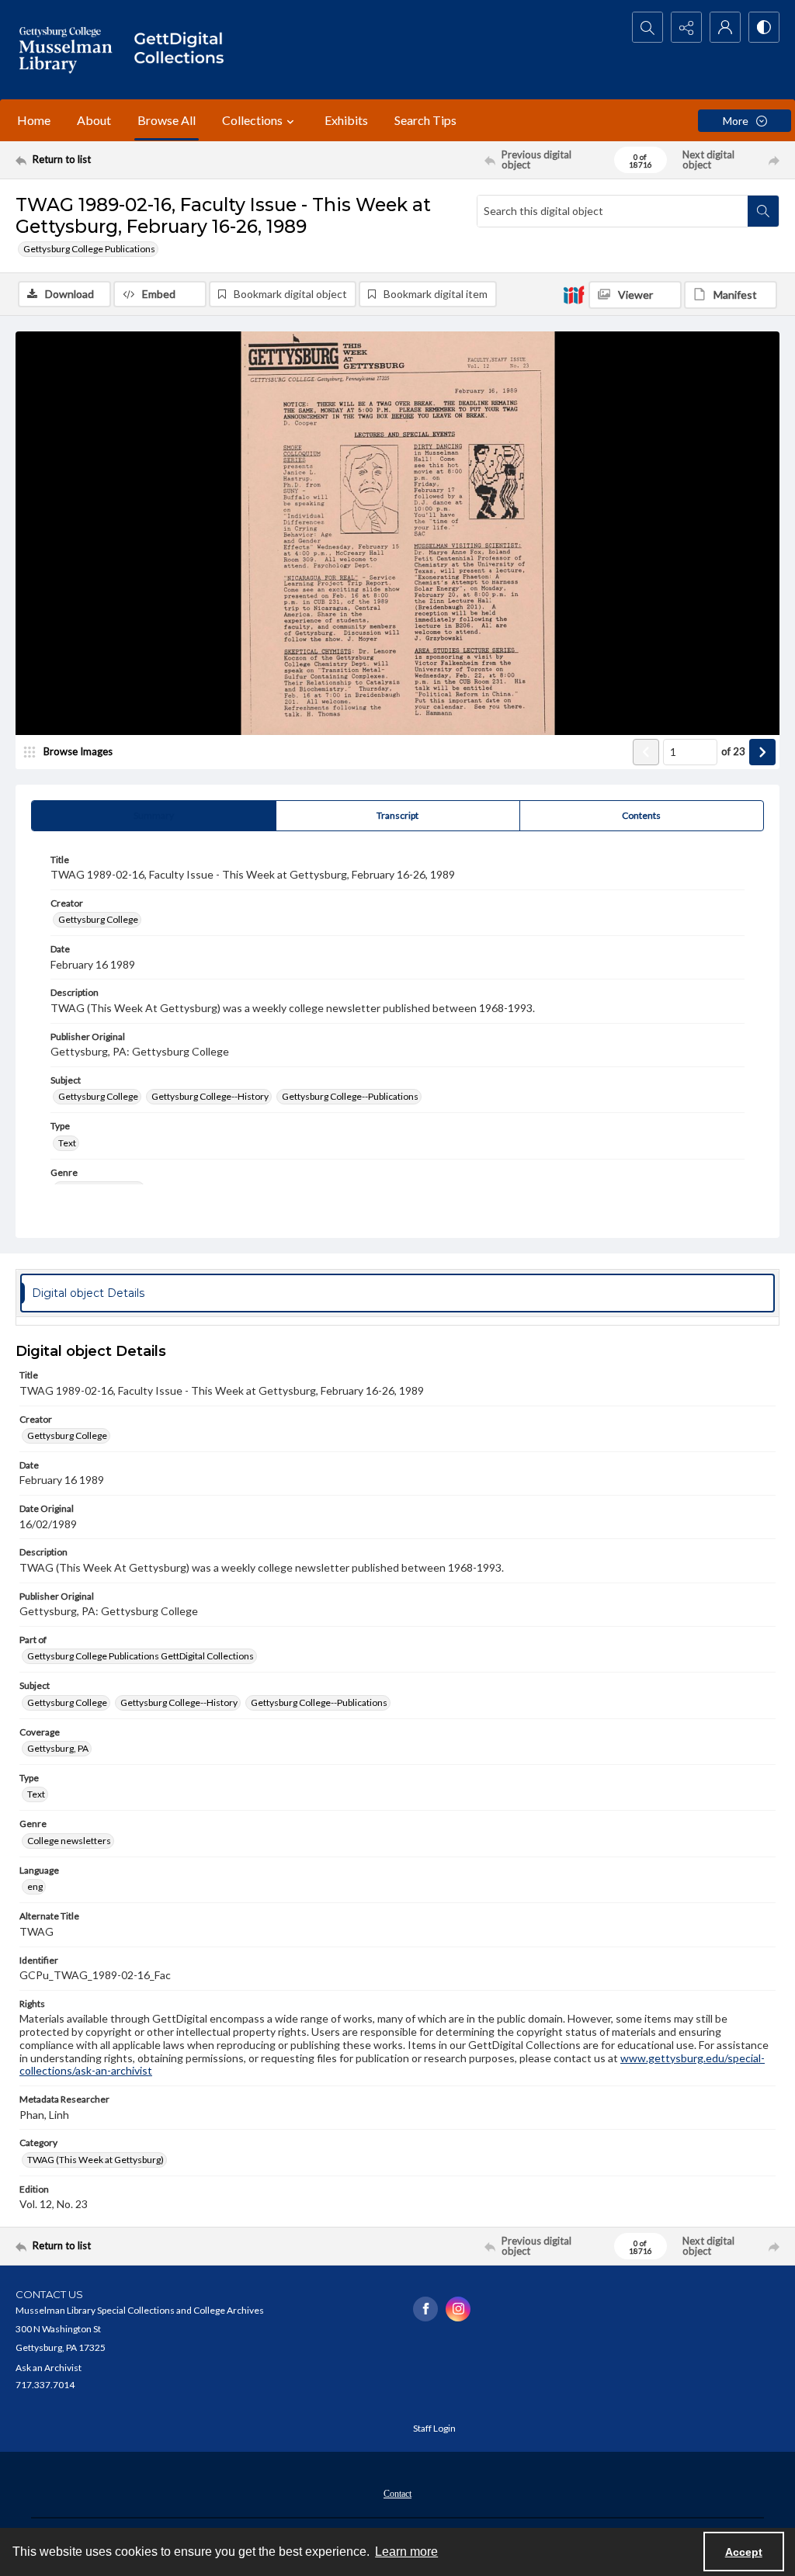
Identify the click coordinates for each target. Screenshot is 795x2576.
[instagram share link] (458, 2309)
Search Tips (425, 120)
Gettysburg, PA (58, 1748)
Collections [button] (252, 120)
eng (35, 1886)
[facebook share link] (425, 2309)
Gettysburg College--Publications (350, 1096)
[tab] (154, 816)
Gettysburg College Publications (89, 249)
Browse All (167, 120)
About (94, 120)
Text (67, 1143)
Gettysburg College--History (210, 1096)
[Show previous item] (646, 752)
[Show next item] (762, 752)
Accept (744, 2552)
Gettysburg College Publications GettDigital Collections (141, 1656)
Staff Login (434, 2428)
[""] (184, 50)
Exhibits (346, 120)
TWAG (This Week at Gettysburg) (95, 2160)
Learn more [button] (406, 2552)
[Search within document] (763, 211)
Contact (397, 2494)
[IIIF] (574, 294)
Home (34, 120)
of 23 (733, 751)
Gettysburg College (98, 919)
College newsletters (69, 1841)
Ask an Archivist (49, 2368)
